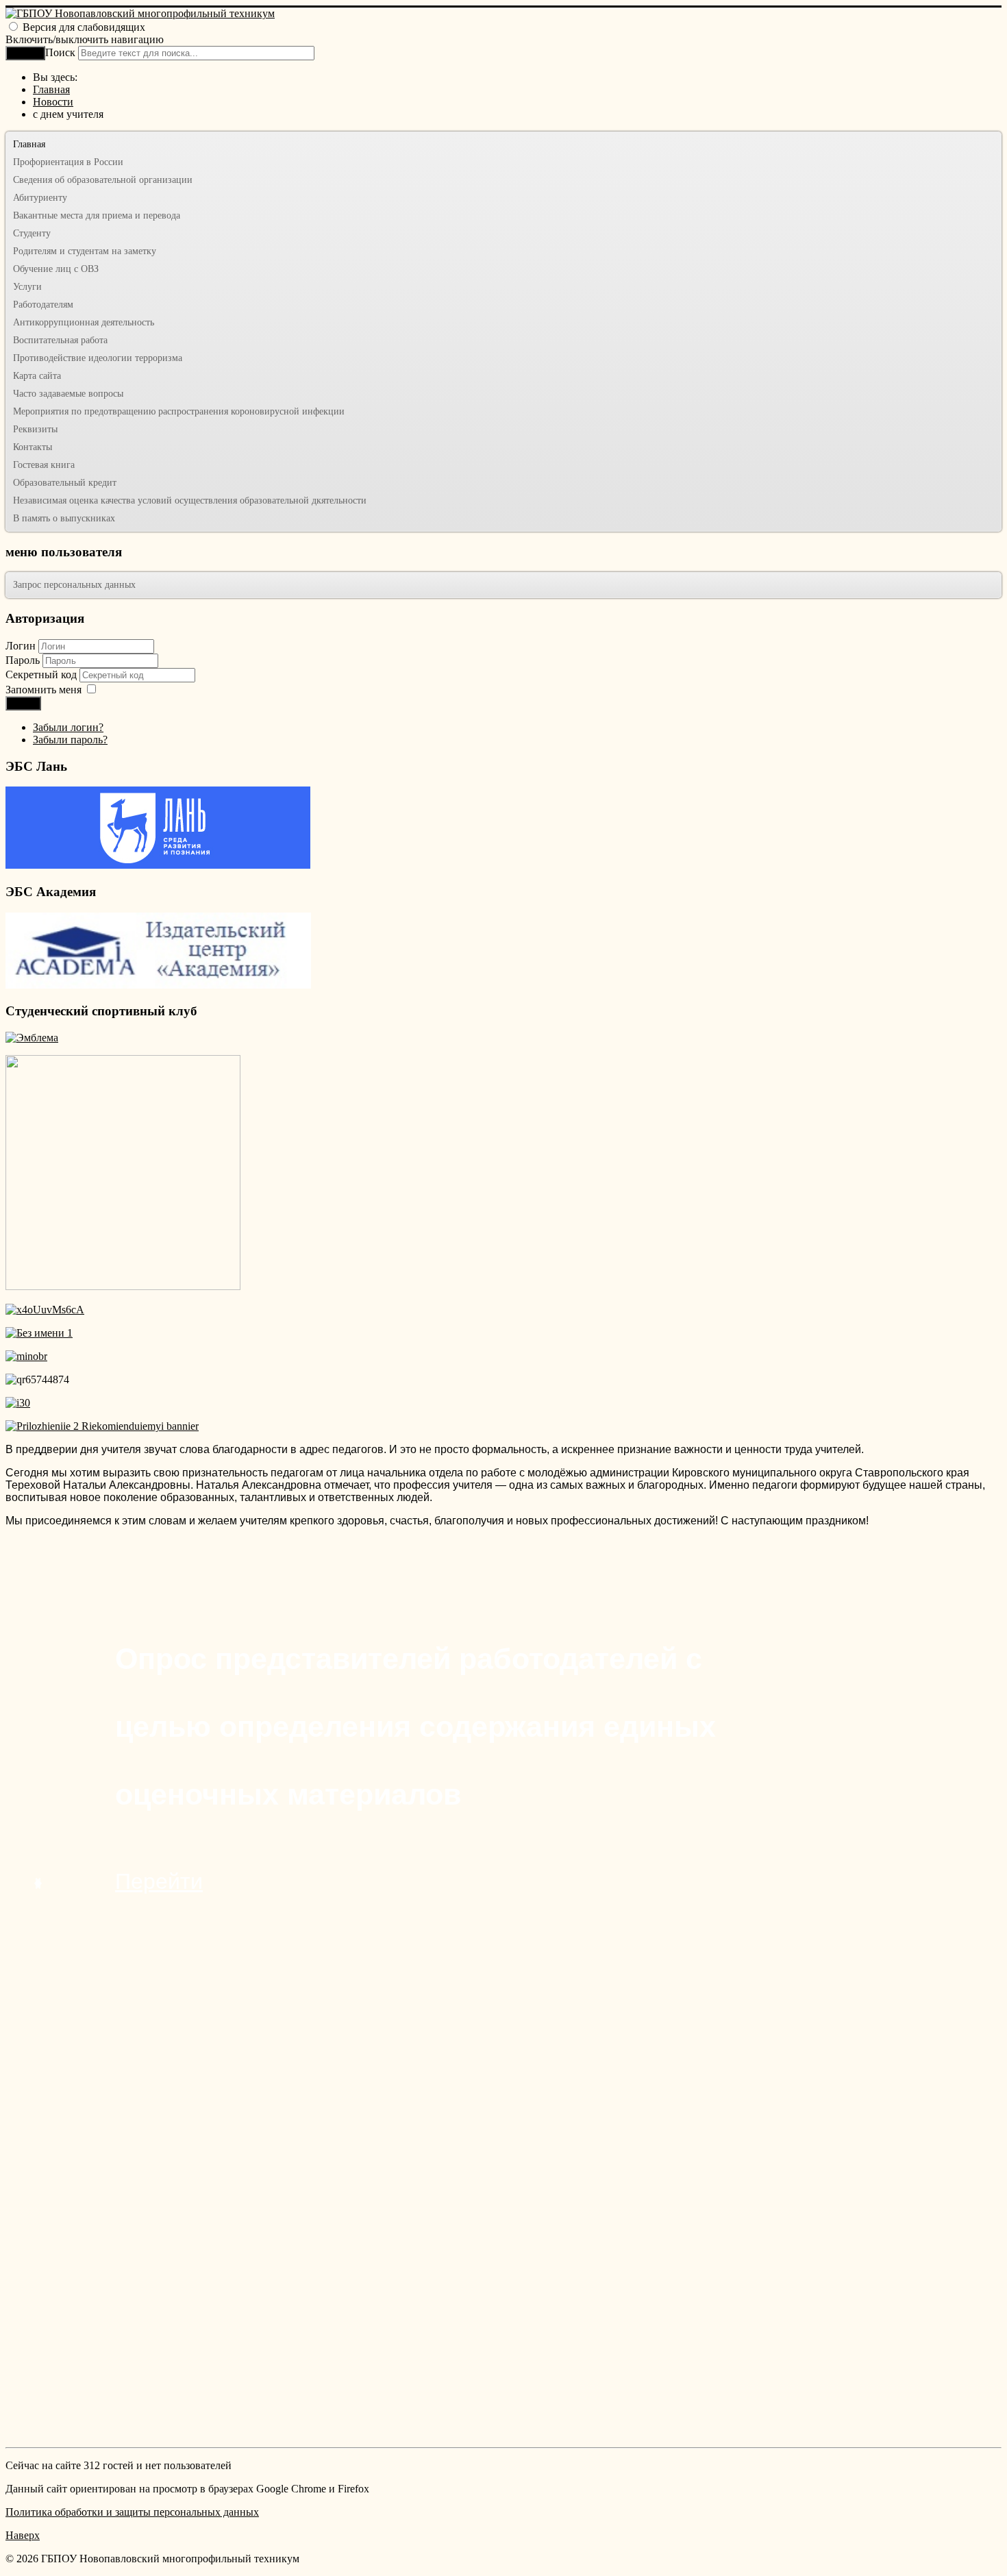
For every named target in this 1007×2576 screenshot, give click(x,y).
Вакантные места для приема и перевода (97, 215)
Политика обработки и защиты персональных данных (132, 2512)
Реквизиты (35, 429)
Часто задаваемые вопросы (68, 394)
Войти (23, 703)
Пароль (24, 660)
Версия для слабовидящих (84, 27)
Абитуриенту (40, 198)
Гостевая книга (44, 465)
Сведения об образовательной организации (103, 180)
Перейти (159, 1881)
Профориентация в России (68, 162)
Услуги (27, 287)
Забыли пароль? (70, 740)
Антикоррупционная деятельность (84, 322)
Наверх (23, 2535)
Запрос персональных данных (74, 585)
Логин (21, 646)
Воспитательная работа (60, 340)
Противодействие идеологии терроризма (98, 358)
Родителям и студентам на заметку (85, 251)
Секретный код (42, 674)
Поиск (60, 52)
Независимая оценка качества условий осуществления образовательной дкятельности (190, 500)
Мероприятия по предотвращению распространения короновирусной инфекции (179, 411)
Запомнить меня (43, 690)
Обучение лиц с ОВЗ (56, 269)
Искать (25, 53)
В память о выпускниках (64, 518)
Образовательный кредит (65, 483)
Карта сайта (37, 376)
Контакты (33, 447)
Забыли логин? (68, 727)
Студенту (32, 233)
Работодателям (43, 305)
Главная (29, 144)
